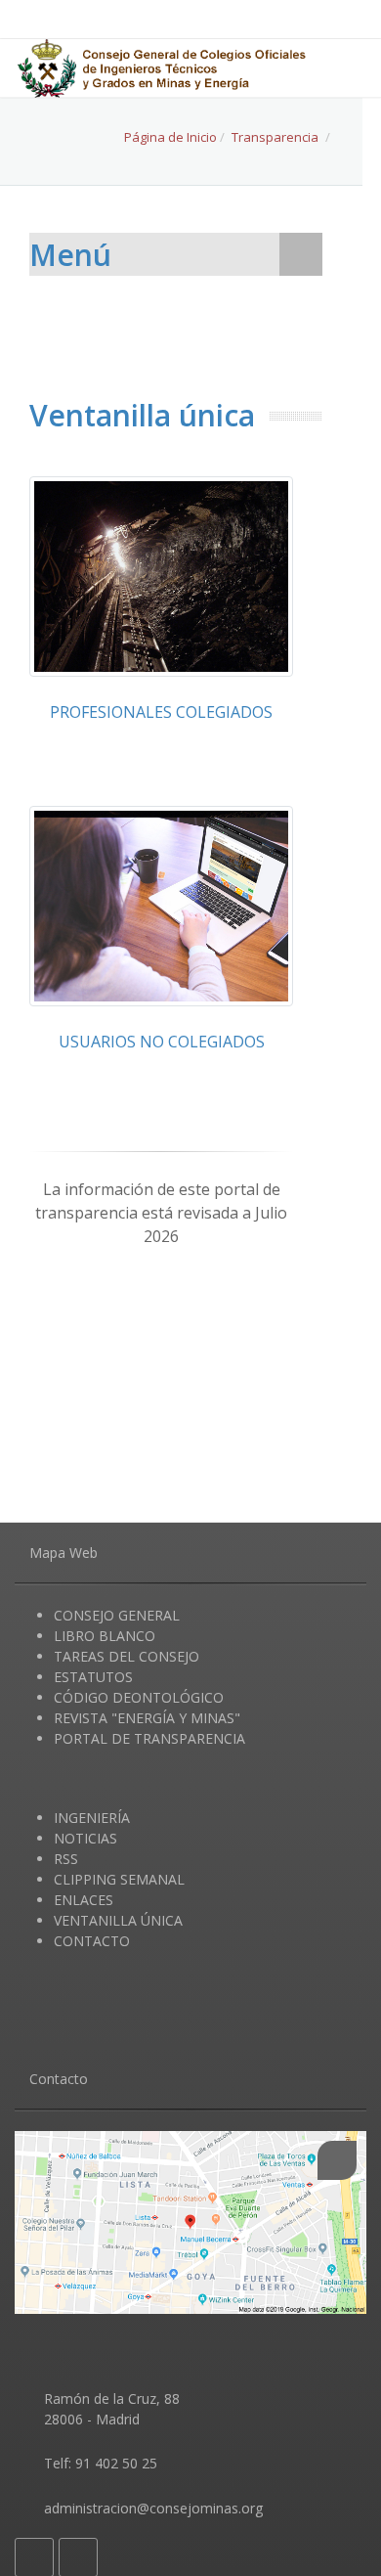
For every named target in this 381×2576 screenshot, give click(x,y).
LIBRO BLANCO (105, 1636)
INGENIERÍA (92, 1818)
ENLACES (84, 1900)
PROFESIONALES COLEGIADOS (161, 712)
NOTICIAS (85, 1838)
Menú (70, 255)
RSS (66, 1859)
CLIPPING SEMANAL (119, 1879)
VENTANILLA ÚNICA (118, 1920)
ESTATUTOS (93, 1677)
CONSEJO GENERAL (117, 1615)
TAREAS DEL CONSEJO (127, 1656)
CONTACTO (92, 1941)
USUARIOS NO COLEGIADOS (162, 1042)
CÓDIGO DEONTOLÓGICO (139, 1697)
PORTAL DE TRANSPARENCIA (149, 1738)
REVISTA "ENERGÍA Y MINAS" (147, 1718)
